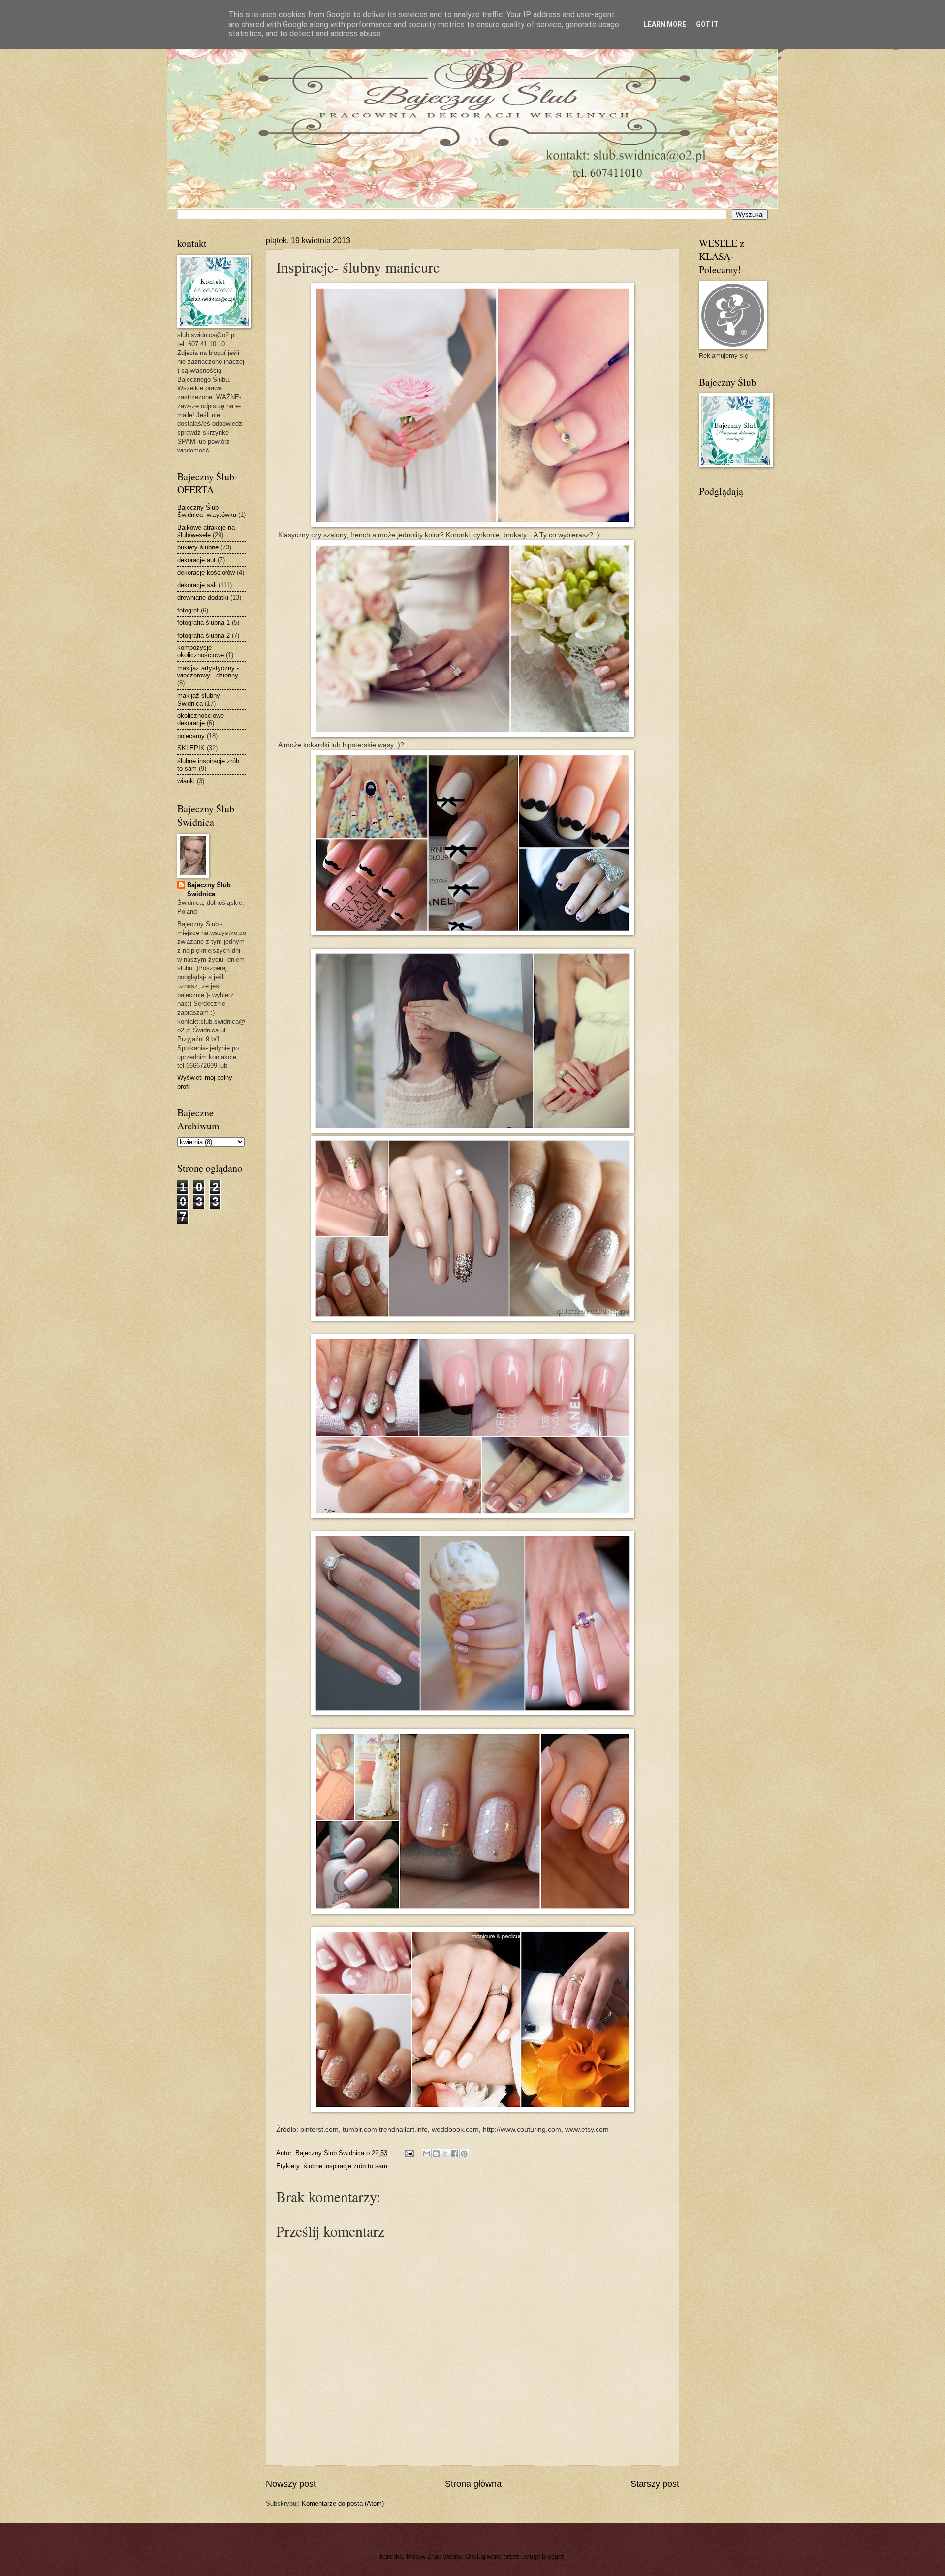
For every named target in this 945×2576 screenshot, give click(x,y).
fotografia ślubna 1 (204, 623)
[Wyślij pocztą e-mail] (427, 2154)
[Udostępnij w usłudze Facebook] (455, 2154)
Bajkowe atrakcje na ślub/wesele (206, 531)
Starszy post (655, 2484)
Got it (707, 24)
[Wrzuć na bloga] (436, 2154)
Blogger (552, 2557)
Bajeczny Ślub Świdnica (209, 889)
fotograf (188, 610)
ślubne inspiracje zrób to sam (346, 2166)
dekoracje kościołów (206, 572)
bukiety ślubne (198, 547)
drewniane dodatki (203, 597)
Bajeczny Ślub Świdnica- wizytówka (207, 511)
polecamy (191, 736)
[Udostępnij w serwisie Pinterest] (464, 2154)
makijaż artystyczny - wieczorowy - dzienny (208, 672)
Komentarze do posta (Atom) (343, 2503)
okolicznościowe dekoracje (201, 719)
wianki (186, 781)
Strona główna (473, 2484)
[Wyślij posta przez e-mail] (409, 2153)
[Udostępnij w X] (445, 2154)
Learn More (665, 24)
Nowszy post (291, 2484)
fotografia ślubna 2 (204, 635)
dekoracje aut (196, 560)
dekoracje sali (197, 585)
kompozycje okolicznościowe (201, 651)
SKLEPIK (191, 748)
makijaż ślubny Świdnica (199, 699)
